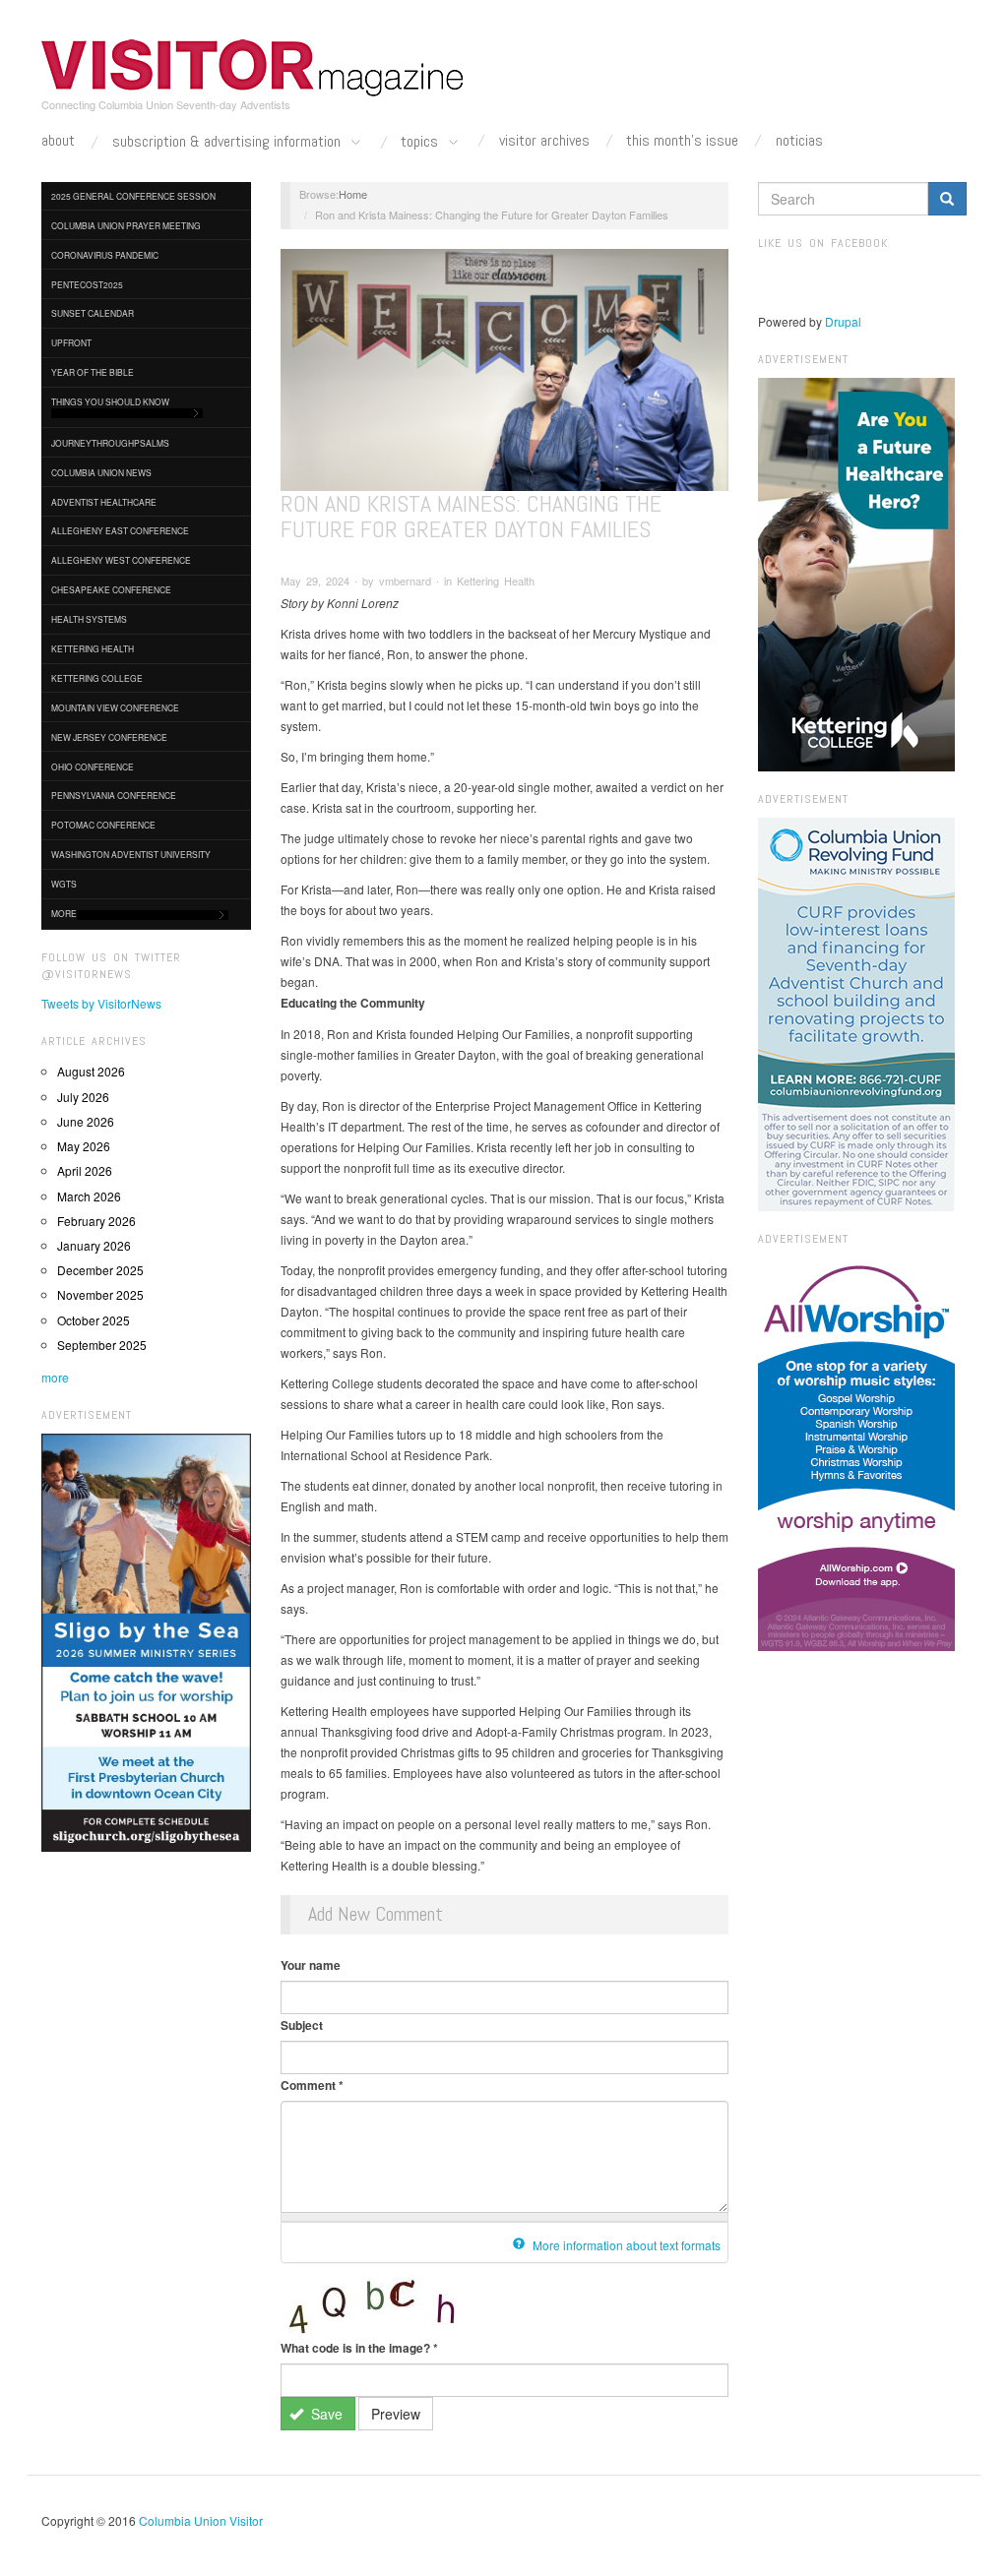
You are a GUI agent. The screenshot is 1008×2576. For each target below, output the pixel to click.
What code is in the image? (359, 2348)
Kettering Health (93, 648)
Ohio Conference (93, 767)
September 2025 (102, 1345)
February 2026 (96, 1221)
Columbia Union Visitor (201, 2520)
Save (325, 2414)
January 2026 (94, 1245)
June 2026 (86, 1121)
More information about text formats (625, 2245)
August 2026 (91, 1071)
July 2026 (83, 1097)
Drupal (843, 321)
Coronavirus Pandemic (105, 255)
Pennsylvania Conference (114, 795)
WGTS (64, 884)
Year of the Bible (93, 372)
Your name (311, 1965)
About (58, 141)
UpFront (71, 342)
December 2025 (100, 1270)
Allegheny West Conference (121, 560)
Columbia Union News (101, 472)
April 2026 (85, 1170)
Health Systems (89, 619)
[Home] (253, 68)
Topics (421, 142)
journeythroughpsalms (110, 443)
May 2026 (84, 1146)
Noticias (799, 141)
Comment (312, 2085)
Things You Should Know (110, 401)
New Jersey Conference (109, 737)
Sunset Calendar (93, 313)
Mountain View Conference (115, 707)
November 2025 (100, 1294)
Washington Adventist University (131, 854)
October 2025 (94, 1320)
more (55, 1377)
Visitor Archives (544, 141)
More (64, 913)
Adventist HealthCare (104, 502)
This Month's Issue (682, 141)
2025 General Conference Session (133, 196)
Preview (396, 2414)
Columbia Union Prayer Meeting (126, 225)
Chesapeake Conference (111, 589)
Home (353, 194)
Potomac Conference (103, 825)
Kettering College (97, 678)
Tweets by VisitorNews (101, 1003)
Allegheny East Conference (120, 530)
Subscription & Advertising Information (228, 142)
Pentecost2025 (87, 284)
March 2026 (89, 1196)
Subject (302, 2025)
